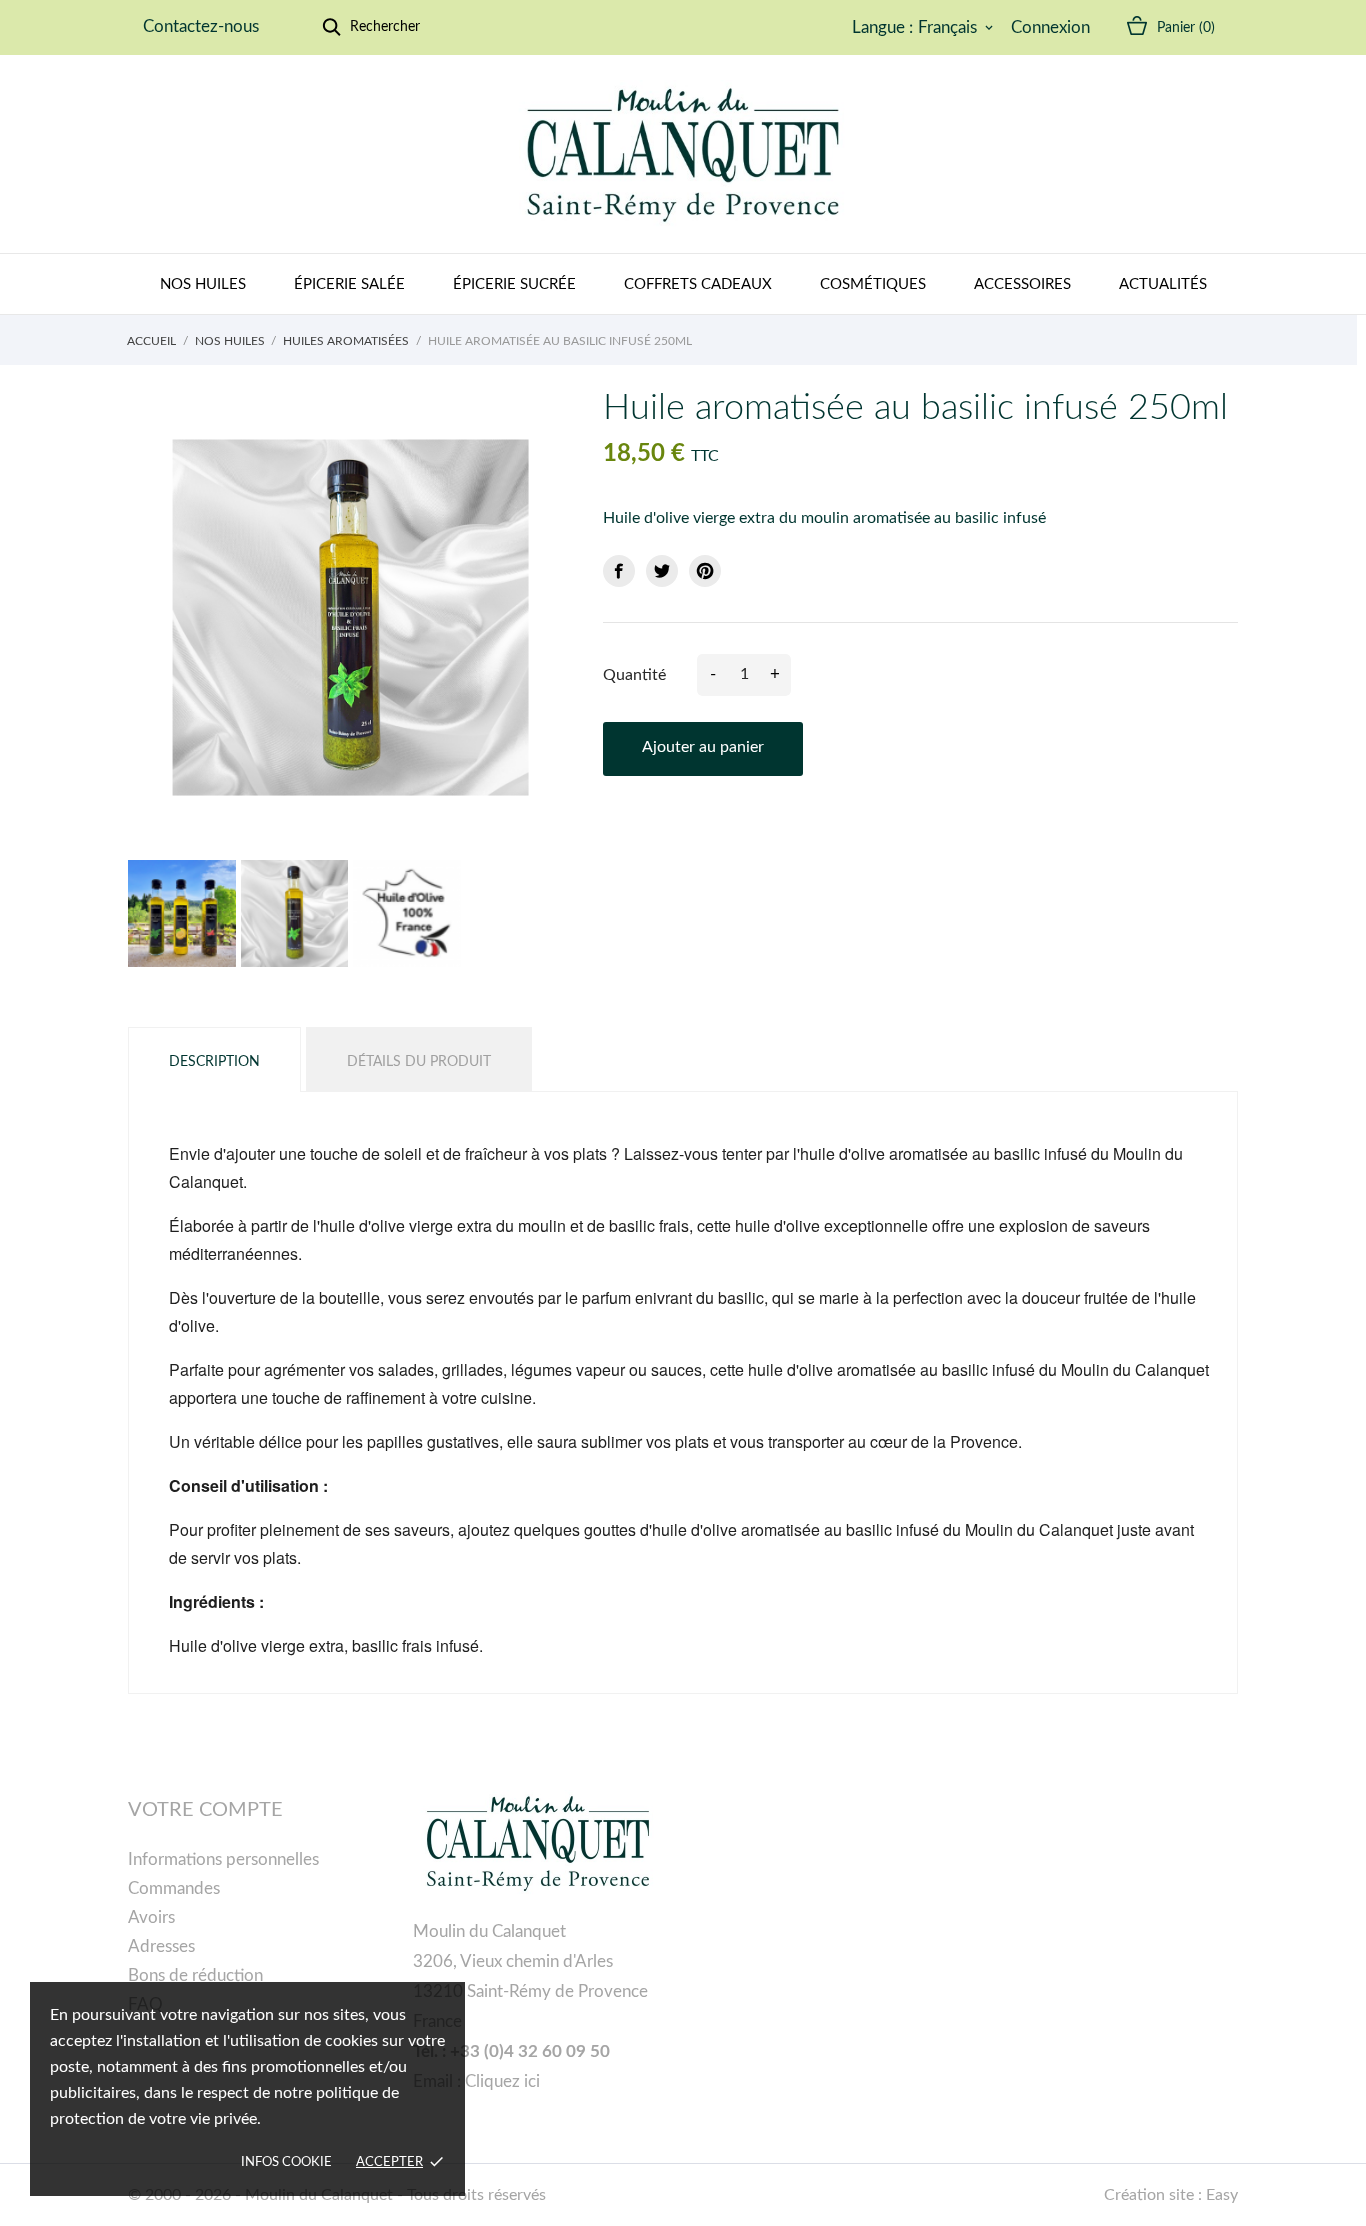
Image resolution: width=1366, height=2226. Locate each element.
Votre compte (205, 1810)
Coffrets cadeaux (698, 284)
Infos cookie (286, 2162)
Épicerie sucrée (514, 284)
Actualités (1163, 284)
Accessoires (1022, 284)
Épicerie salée (349, 284)
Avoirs (151, 1917)
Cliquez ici (502, 2081)
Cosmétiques (873, 284)
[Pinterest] (705, 571)
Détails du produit (419, 1062)
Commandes (174, 1888)
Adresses (161, 1946)
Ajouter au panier (703, 747)
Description (214, 1062)
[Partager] (619, 571)
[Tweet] (662, 571)
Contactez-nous (201, 26)
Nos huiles (203, 284)
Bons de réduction (195, 1975)
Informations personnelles (223, 1859)
